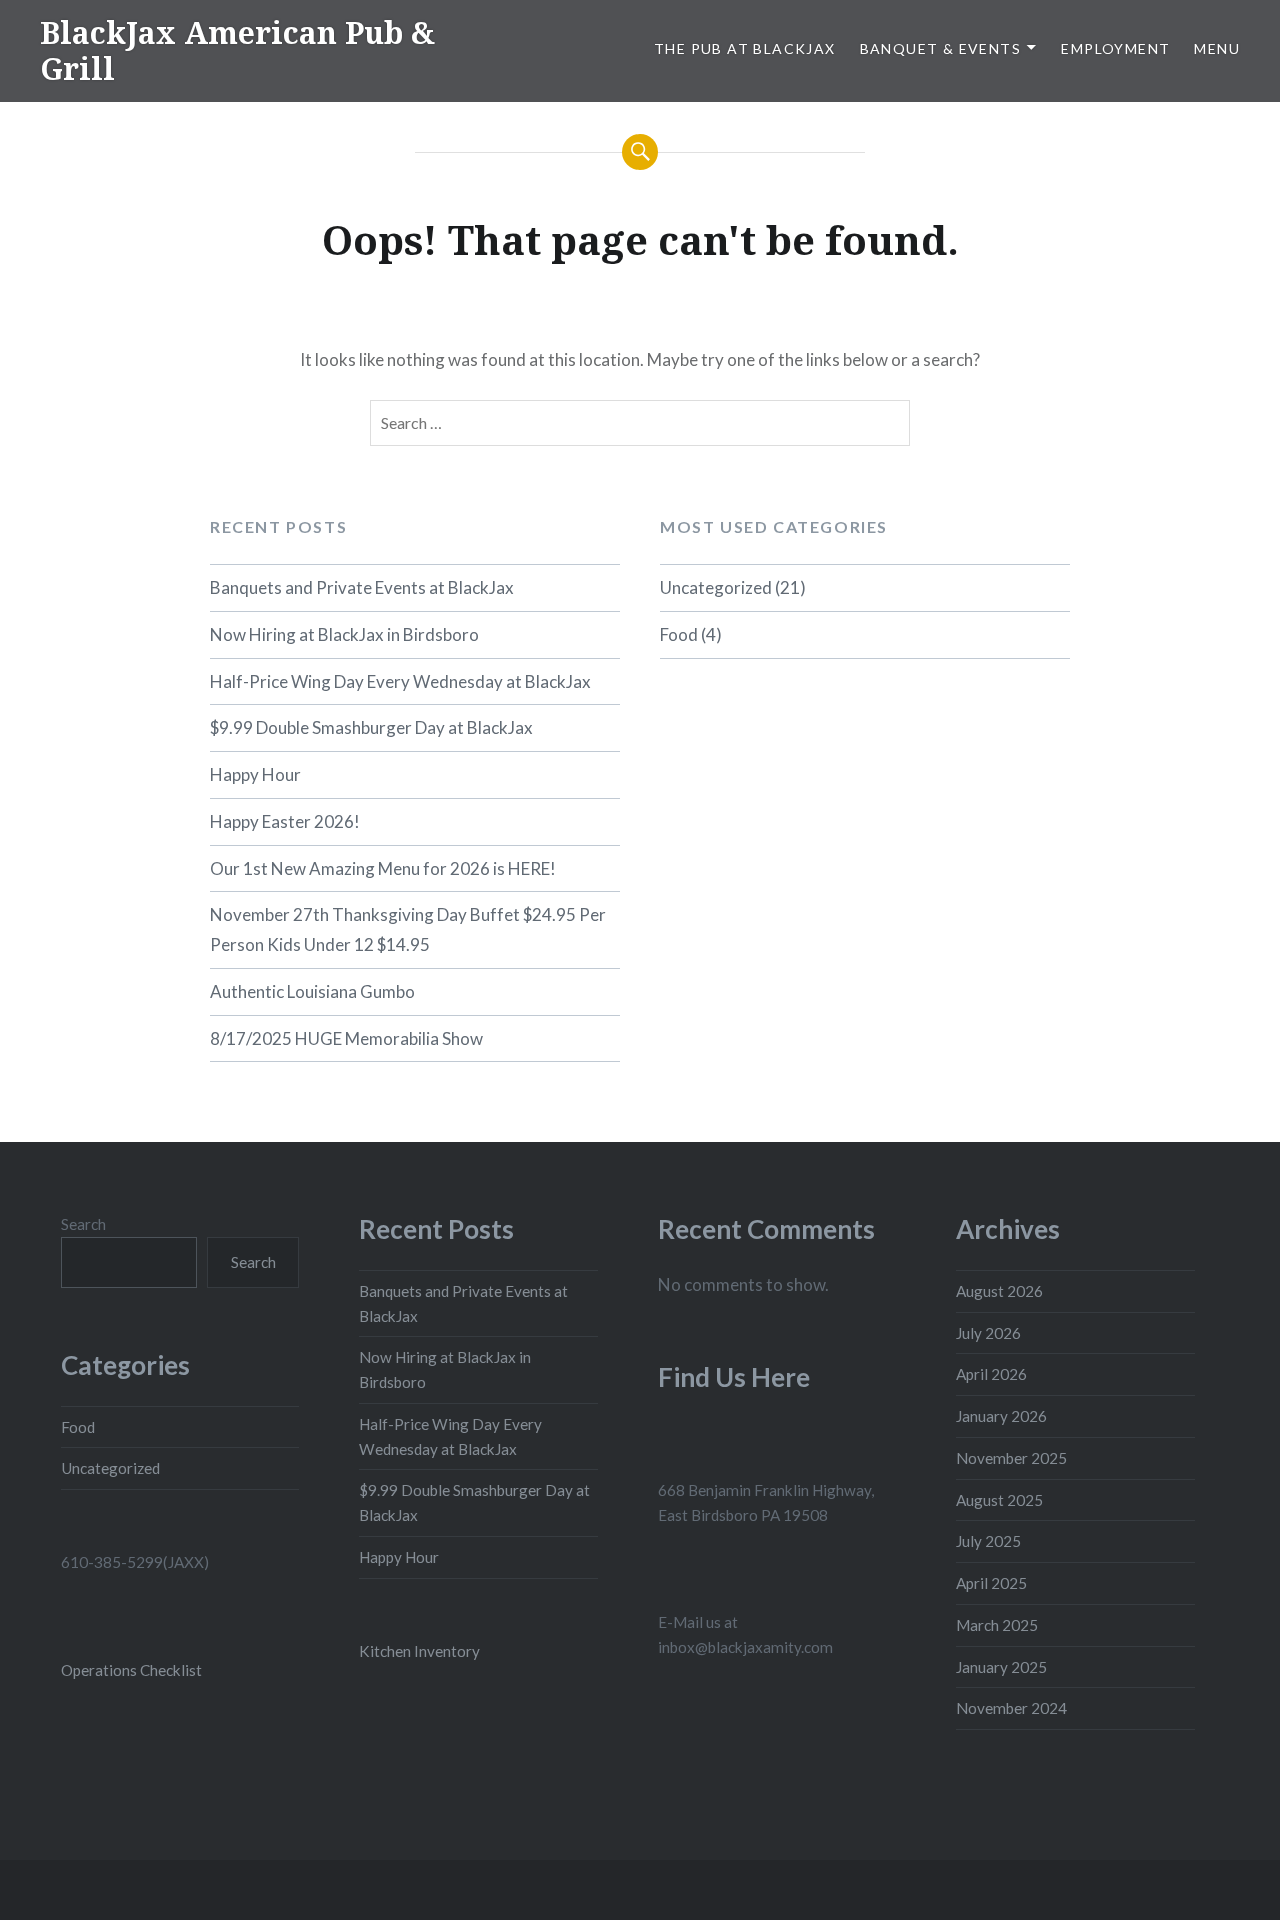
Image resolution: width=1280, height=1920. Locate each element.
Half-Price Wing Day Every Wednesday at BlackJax (400, 681)
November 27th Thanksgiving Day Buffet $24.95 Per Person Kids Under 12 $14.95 (408, 929)
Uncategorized (716, 587)
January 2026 (1001, 1416)
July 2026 (988, 1333)
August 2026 (999, 1291)
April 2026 (991, 1374)
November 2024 (1011, 1708)
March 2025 (997, 1625)
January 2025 (1001, 1667)
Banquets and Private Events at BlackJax (362, 587)
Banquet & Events (940, 48)
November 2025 (1011, 1458)
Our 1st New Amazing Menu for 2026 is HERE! (383, 868)
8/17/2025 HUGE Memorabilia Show (346, 1038)
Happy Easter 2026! (285, 821)
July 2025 (988, 1541)
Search (83, 1224)
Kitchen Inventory (419, 1651)
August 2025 (999, 1500)
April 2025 (991, 1583)
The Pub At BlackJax (745, 48)
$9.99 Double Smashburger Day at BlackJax (371, 727)
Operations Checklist (131, 1670)
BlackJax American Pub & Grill (237, 50)
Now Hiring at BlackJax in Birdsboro (344, 634)
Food (679, 634)
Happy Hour (255, 774)
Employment (1115, 48)
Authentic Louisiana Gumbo (312, 991)
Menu (1217, 48)
